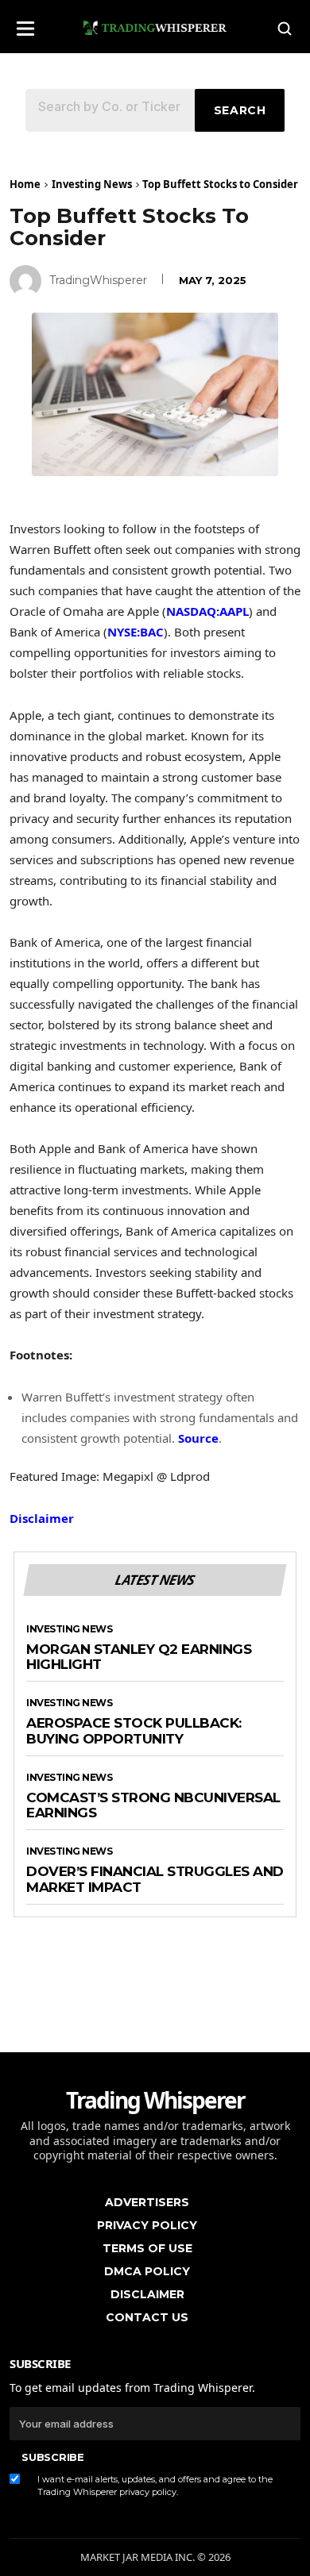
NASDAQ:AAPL (207, 611)
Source (198, 1438)
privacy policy (148, 2492)
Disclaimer (42, 1518)
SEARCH (240, 110)
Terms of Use (147, 2248)
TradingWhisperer (98, 280)
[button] (25, 23)
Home (25, 184)
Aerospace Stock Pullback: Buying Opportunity (134, 1731)
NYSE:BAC (136, 632)
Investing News (92, 184)
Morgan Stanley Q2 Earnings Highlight (139, 1657)
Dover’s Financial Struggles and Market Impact (155, 1880)
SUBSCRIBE (52, 2457)
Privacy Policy (147, 2225)
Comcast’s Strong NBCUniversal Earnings (153, 1806)
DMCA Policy (147, 2271)
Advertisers (147, 2202)
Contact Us (147, 2317)
